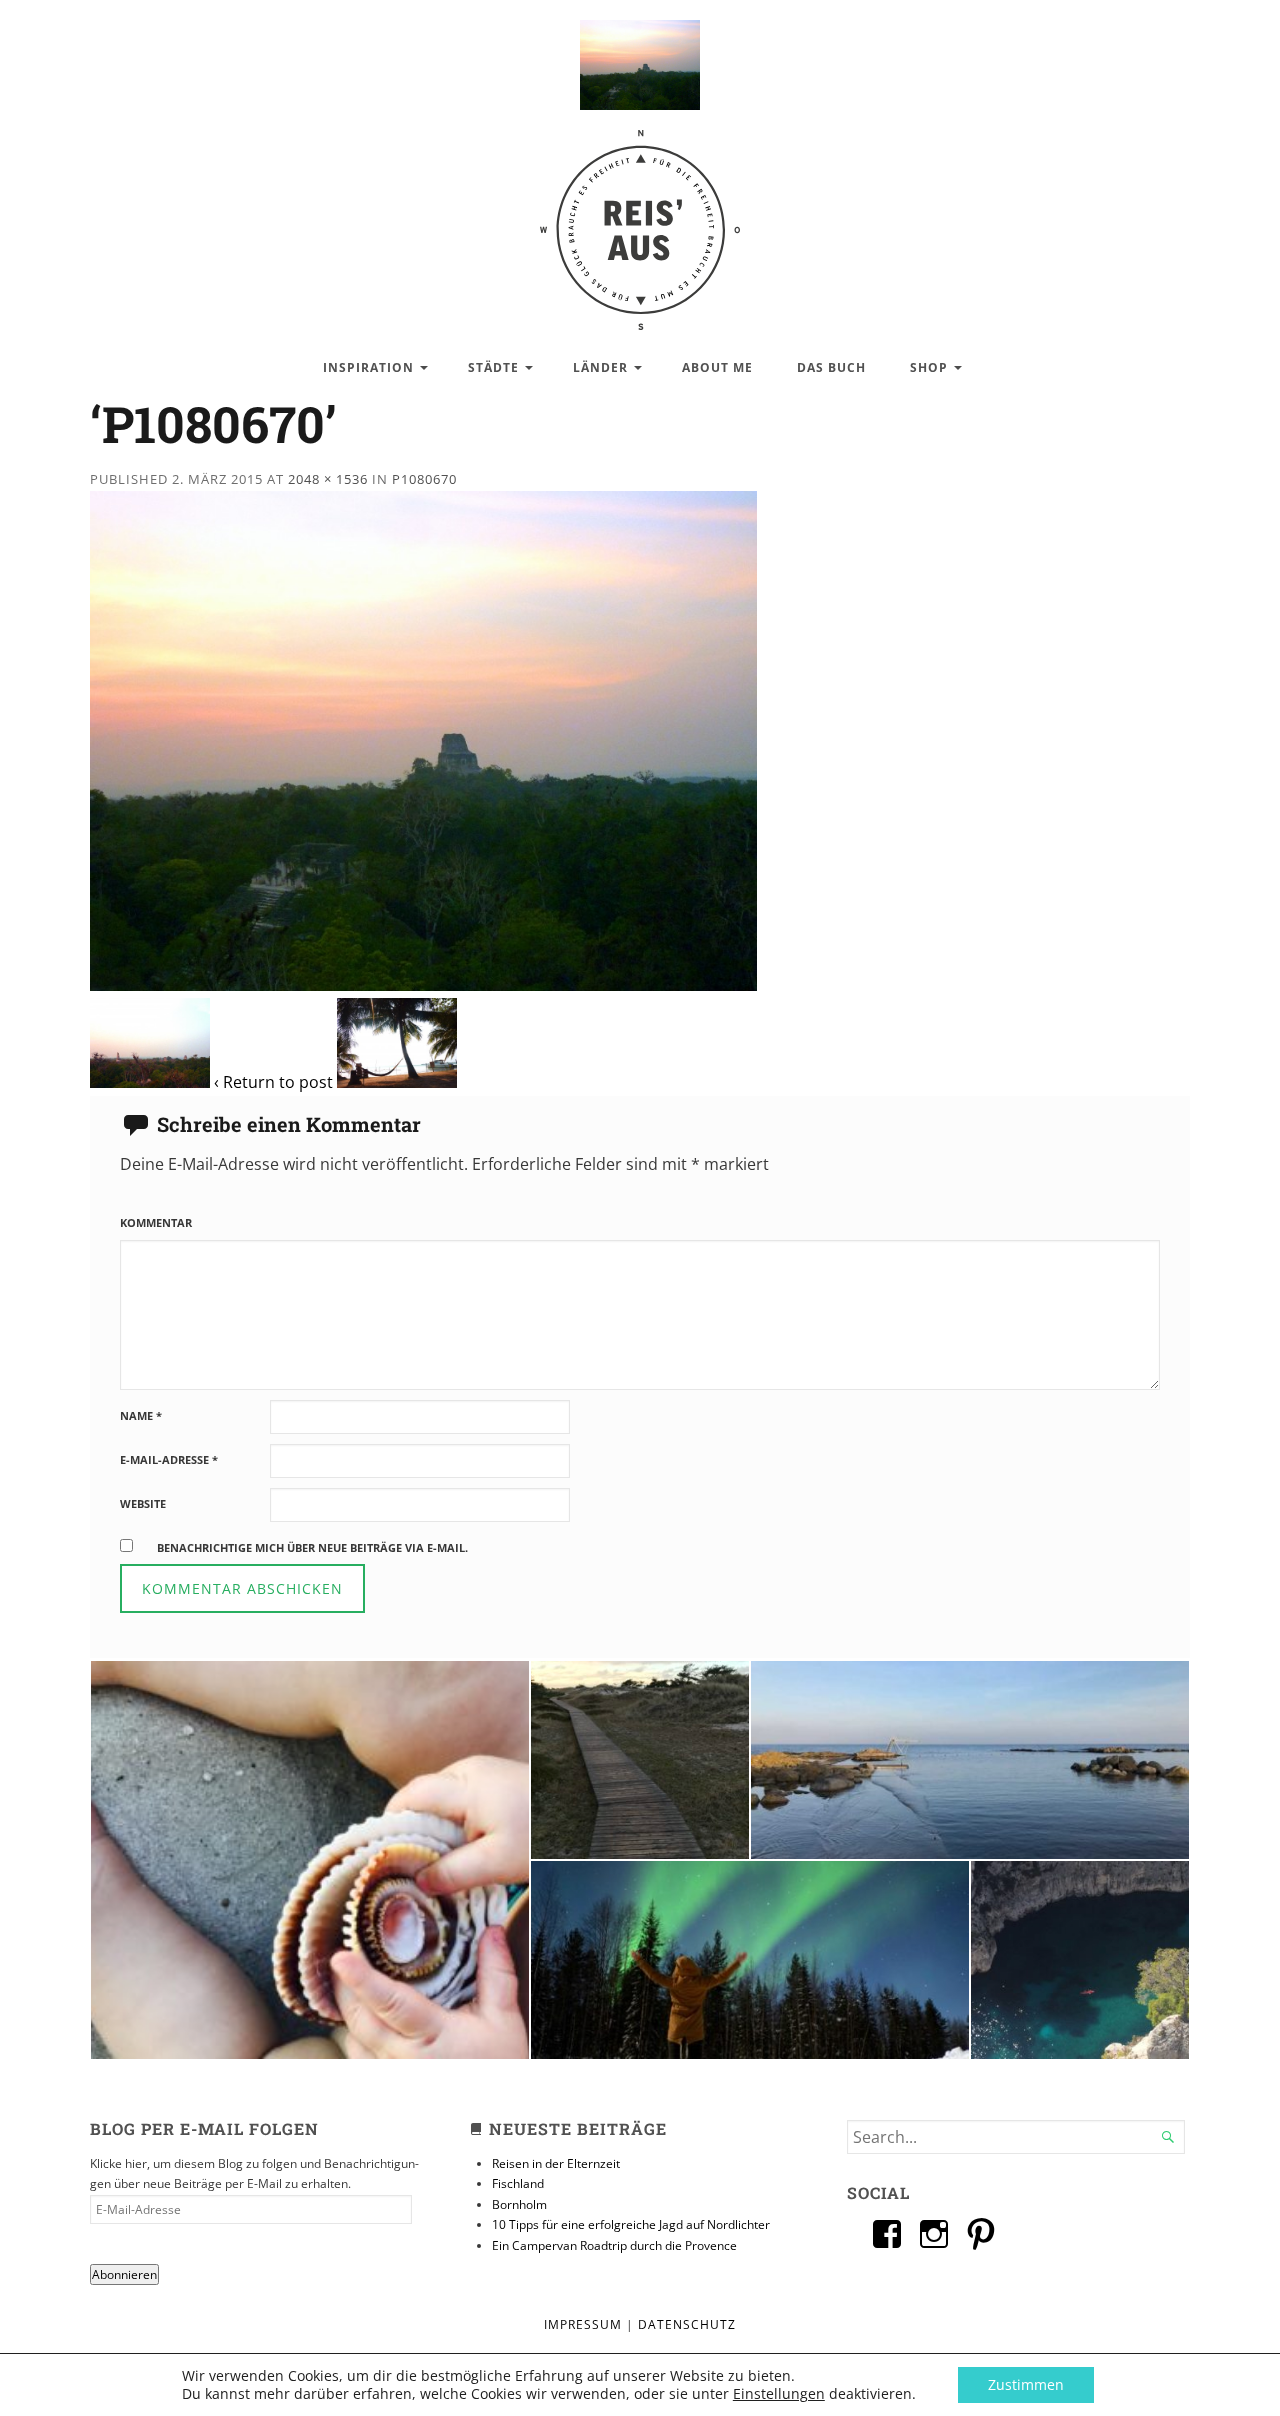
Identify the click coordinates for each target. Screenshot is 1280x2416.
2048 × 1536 (328, 479)
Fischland (518, 2183)
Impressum (583, 2324)
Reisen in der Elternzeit (556, 2163)
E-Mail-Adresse (169, 1459)
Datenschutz (687, 2324)
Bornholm (519, 2204)
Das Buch (831, 367)
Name (141, 1415)
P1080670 (424, 479)
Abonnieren (124, 2274)
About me (717, 367)
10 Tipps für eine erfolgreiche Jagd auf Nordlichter (631, 2224)
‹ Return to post (273, 1082)
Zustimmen (1026, 2384)
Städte (493, 367)
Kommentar (156, 1222)
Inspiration (368, 367)
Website (143, 1503)
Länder (600, 367)
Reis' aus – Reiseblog (640, 219)
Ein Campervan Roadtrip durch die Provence (614, 2245)
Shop (929, 367)
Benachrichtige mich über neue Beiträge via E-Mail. (312, 1547)
